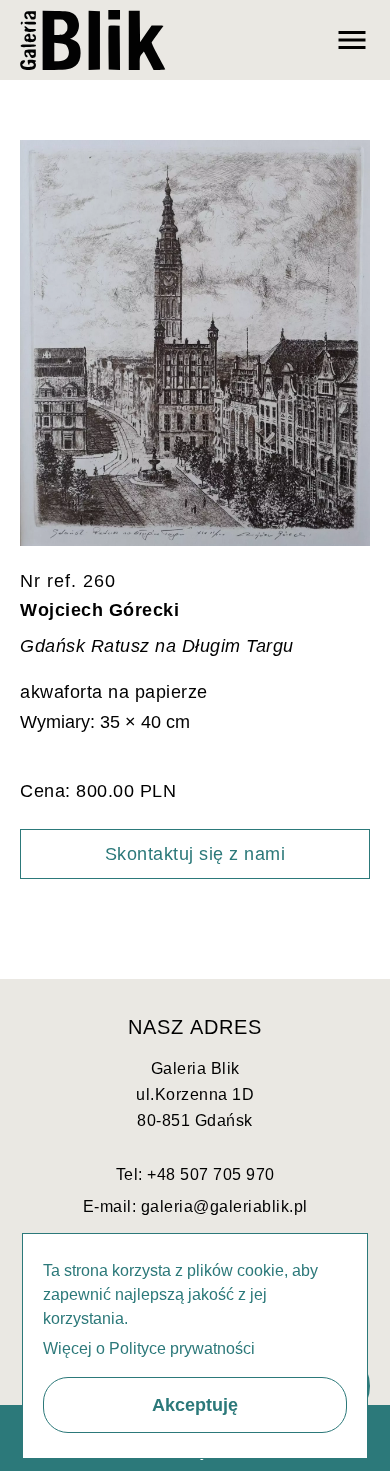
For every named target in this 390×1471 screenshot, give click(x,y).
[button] (195, 1405)
